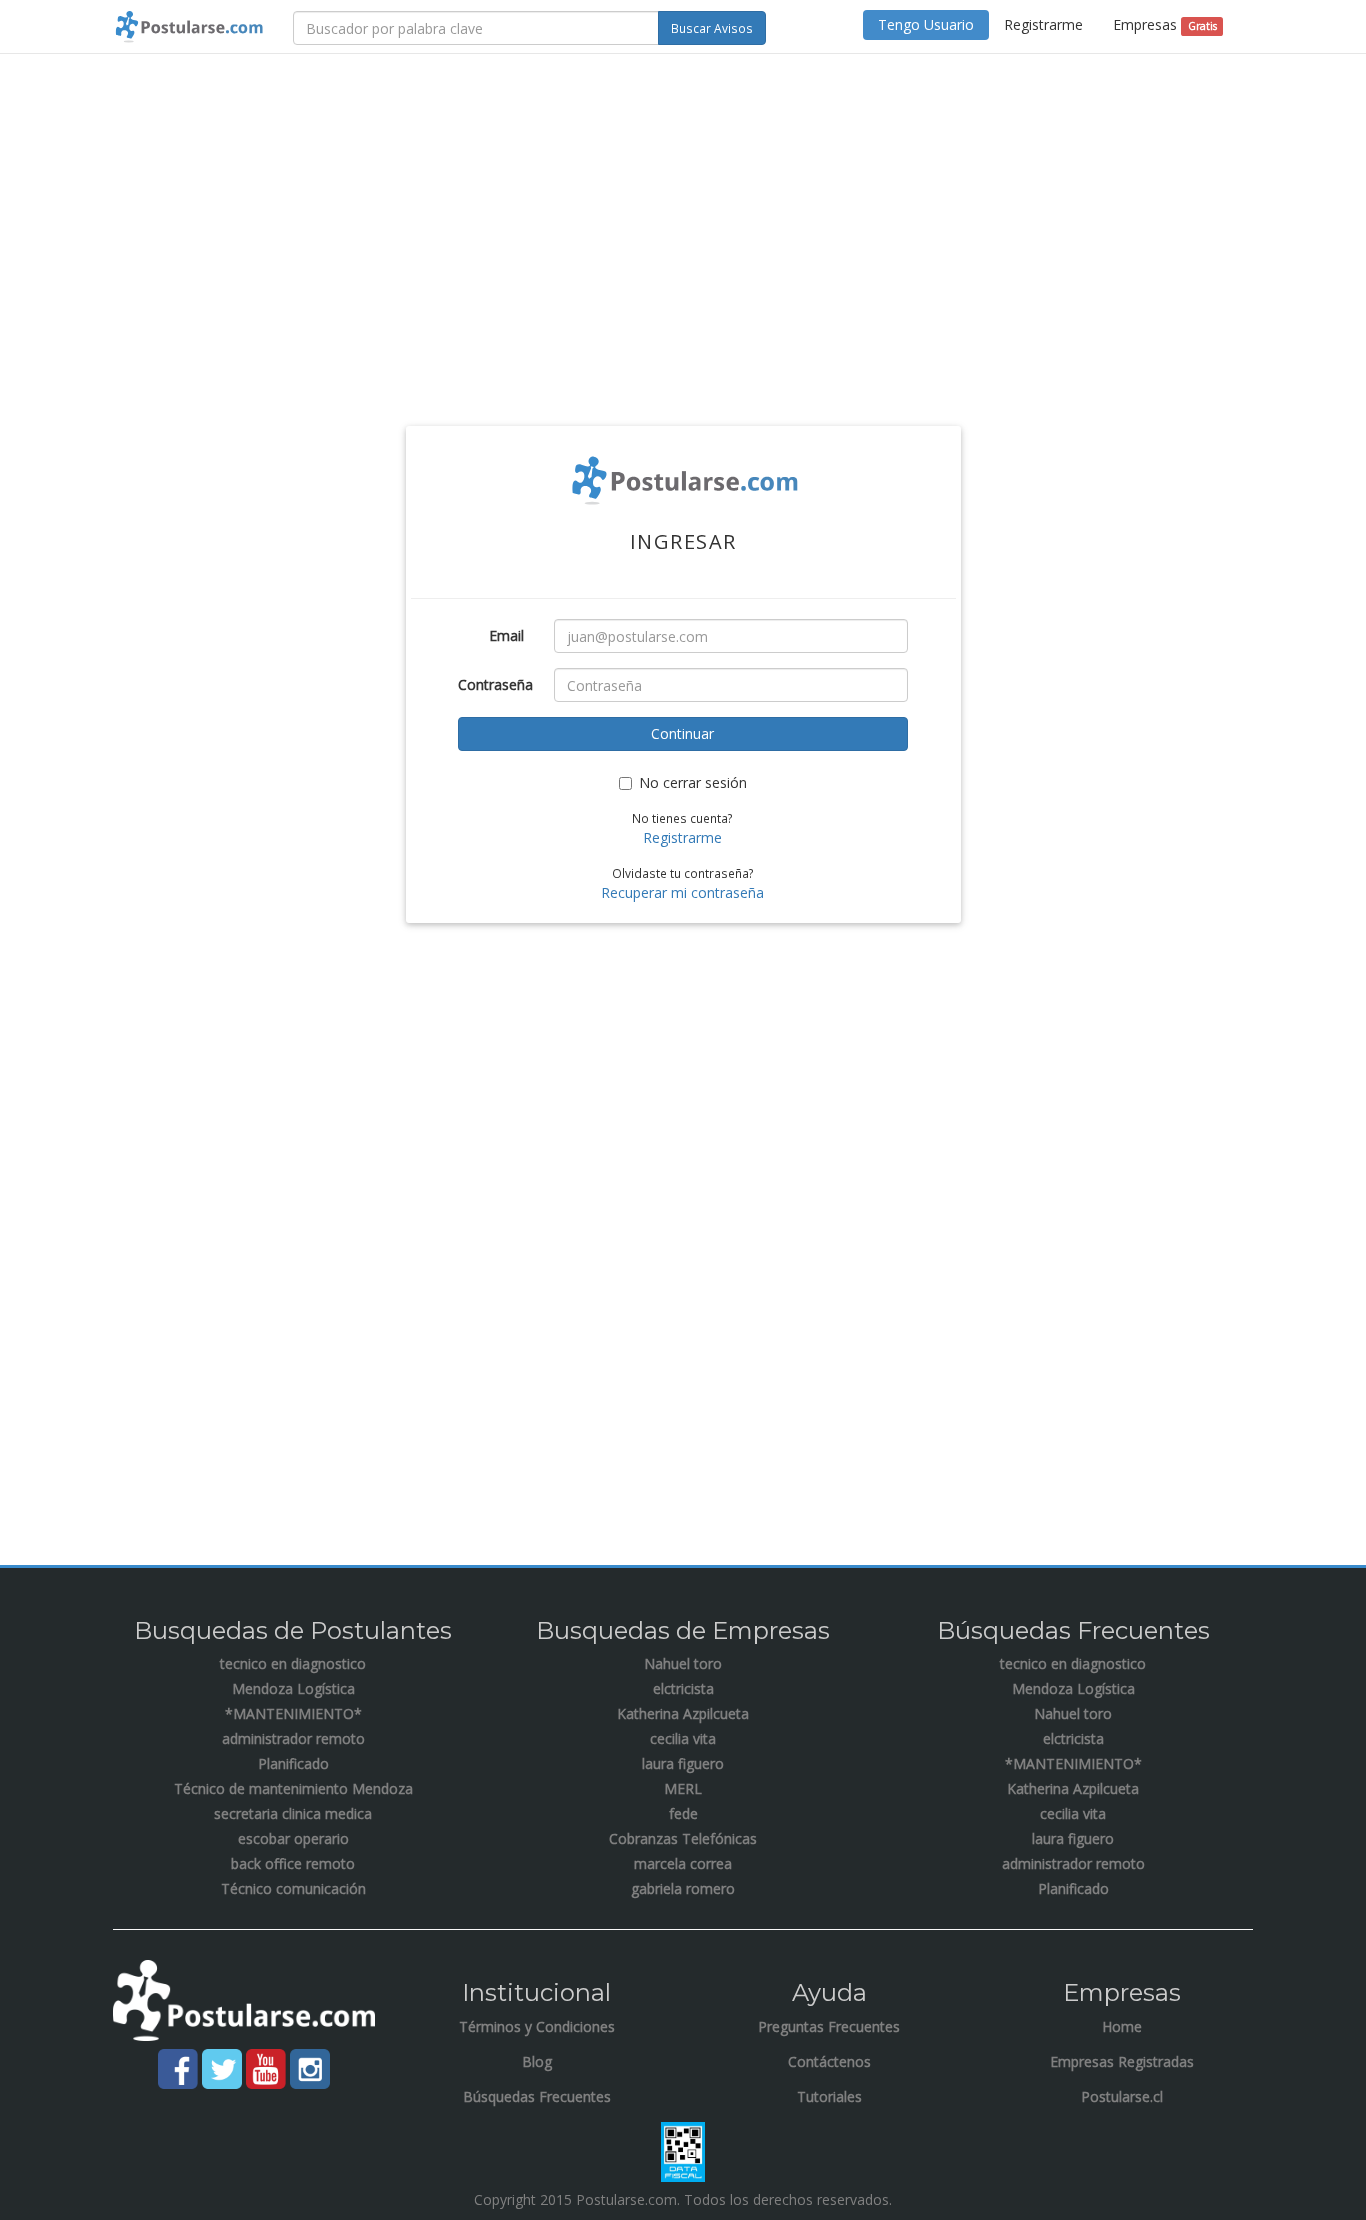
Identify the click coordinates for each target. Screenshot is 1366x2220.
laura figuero (683, 1763)
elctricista (683, 1688)
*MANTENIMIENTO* (293, 1713)
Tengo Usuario (926, 24)
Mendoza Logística (293, 1688)
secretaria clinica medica (293, 1813)
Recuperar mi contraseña (682, 892)
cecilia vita (683, 1738)
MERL (683, 1788)
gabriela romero (683, 1888)
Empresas (1164, 24)
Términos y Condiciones (537, 2026)
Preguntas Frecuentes (829, 2026)
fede (683, 1813)
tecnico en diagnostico (293, 1663)
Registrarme (1043, 24)
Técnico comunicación (293, 1888)
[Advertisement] (683, 214)
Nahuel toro (683, 1663)
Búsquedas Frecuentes (537, 2096)
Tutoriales (829, 2096)
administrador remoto (293, 1738)
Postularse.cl (1122, 2096)
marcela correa (683, 1863)
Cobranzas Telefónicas (683, 1838)
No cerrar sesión (693, 782)
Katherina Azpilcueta (683, 1713)
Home (1122, 2026)
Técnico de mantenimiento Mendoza (293, 1788)
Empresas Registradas (1122, 2061)
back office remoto (293, 1863)
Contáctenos (829, 2061)
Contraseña (495, 684)
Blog (537, 2061)
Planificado (293, 1763)
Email (506, 635)
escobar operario (293, 1838)
